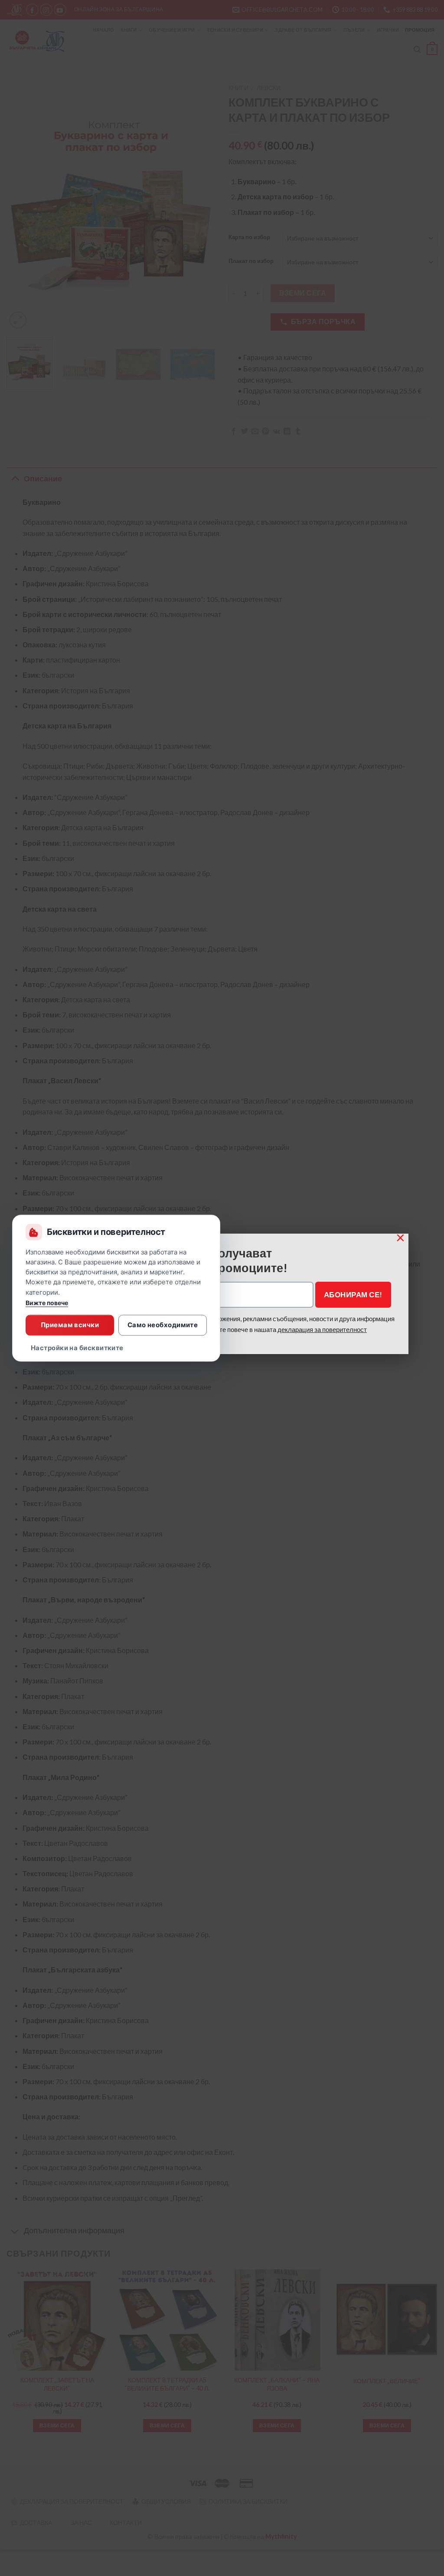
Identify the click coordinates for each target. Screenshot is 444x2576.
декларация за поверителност (322, 1329)
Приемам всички (70, 1325)
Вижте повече (47, 1303)
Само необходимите (163, 1325)
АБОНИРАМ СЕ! (353, 1294)
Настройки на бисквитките (77, 1348)
